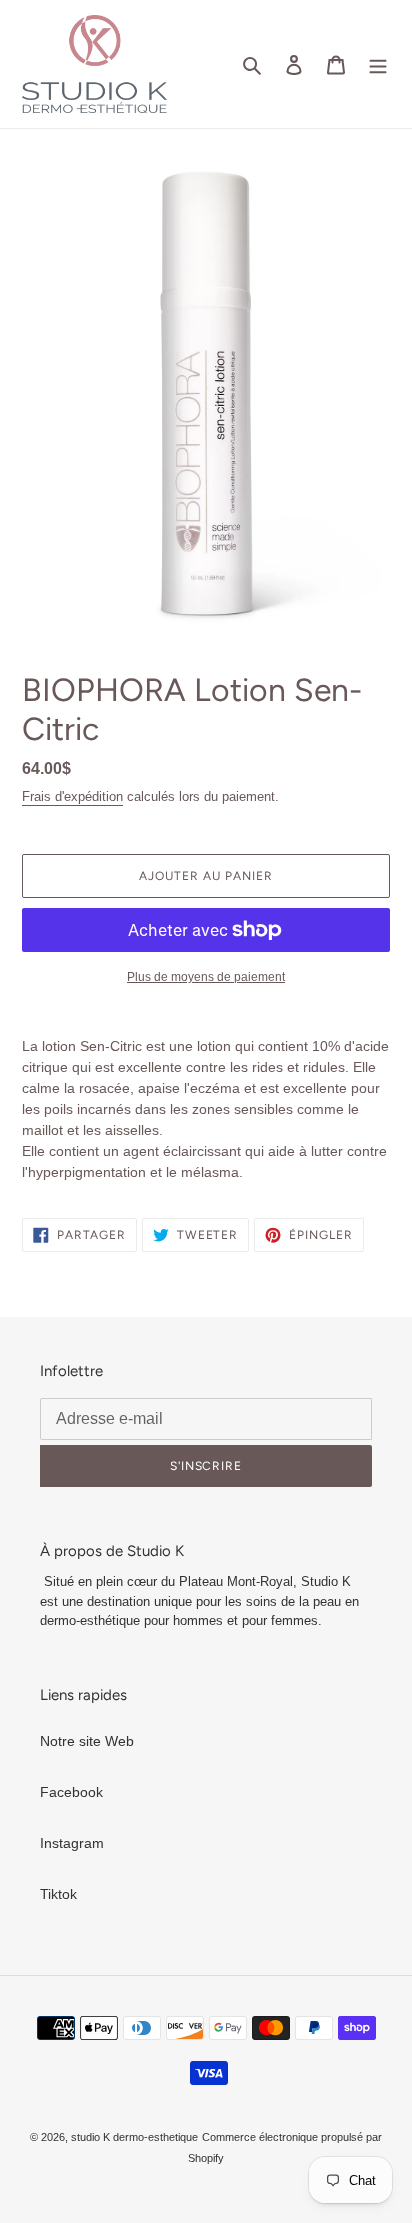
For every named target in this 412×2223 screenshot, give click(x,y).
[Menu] (378, 63)
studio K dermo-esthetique (134, 2137)
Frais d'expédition (72, 796)
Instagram (72, 1843)
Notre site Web (87, 1741)
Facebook (71, 1792)
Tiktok (58, 1894)
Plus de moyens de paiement (206, 977)
